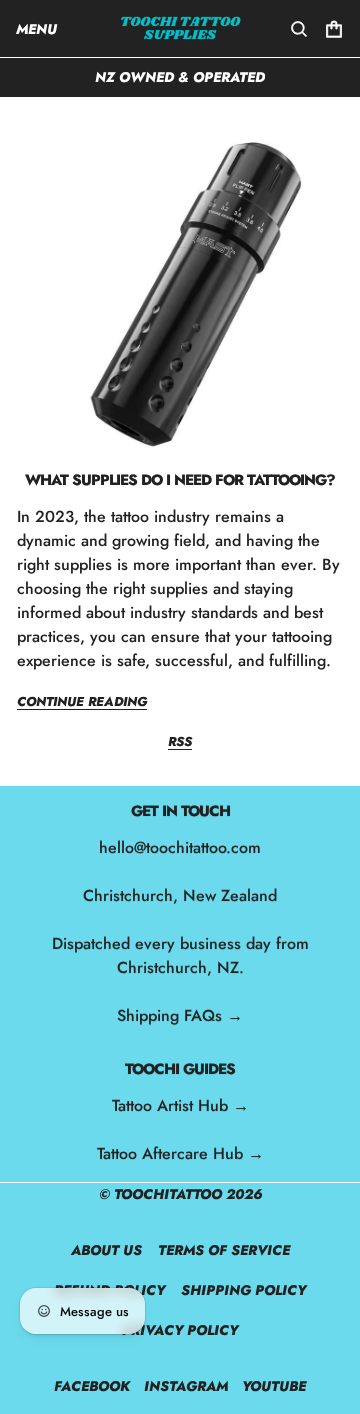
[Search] (299, 29)
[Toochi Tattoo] (180, 28)
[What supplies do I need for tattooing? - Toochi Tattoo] (180, 292)
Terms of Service (224, 1250)
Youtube (274, 1386)
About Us (106, 1250)
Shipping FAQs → (180, 1015)
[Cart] (334, 29)
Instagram (186, 1386)
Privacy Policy (180, 1330)
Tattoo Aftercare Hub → (180, 1153)
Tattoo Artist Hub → (180, 1105)
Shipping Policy (243, 1290)
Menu (36, 29)
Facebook (92, 1386)
